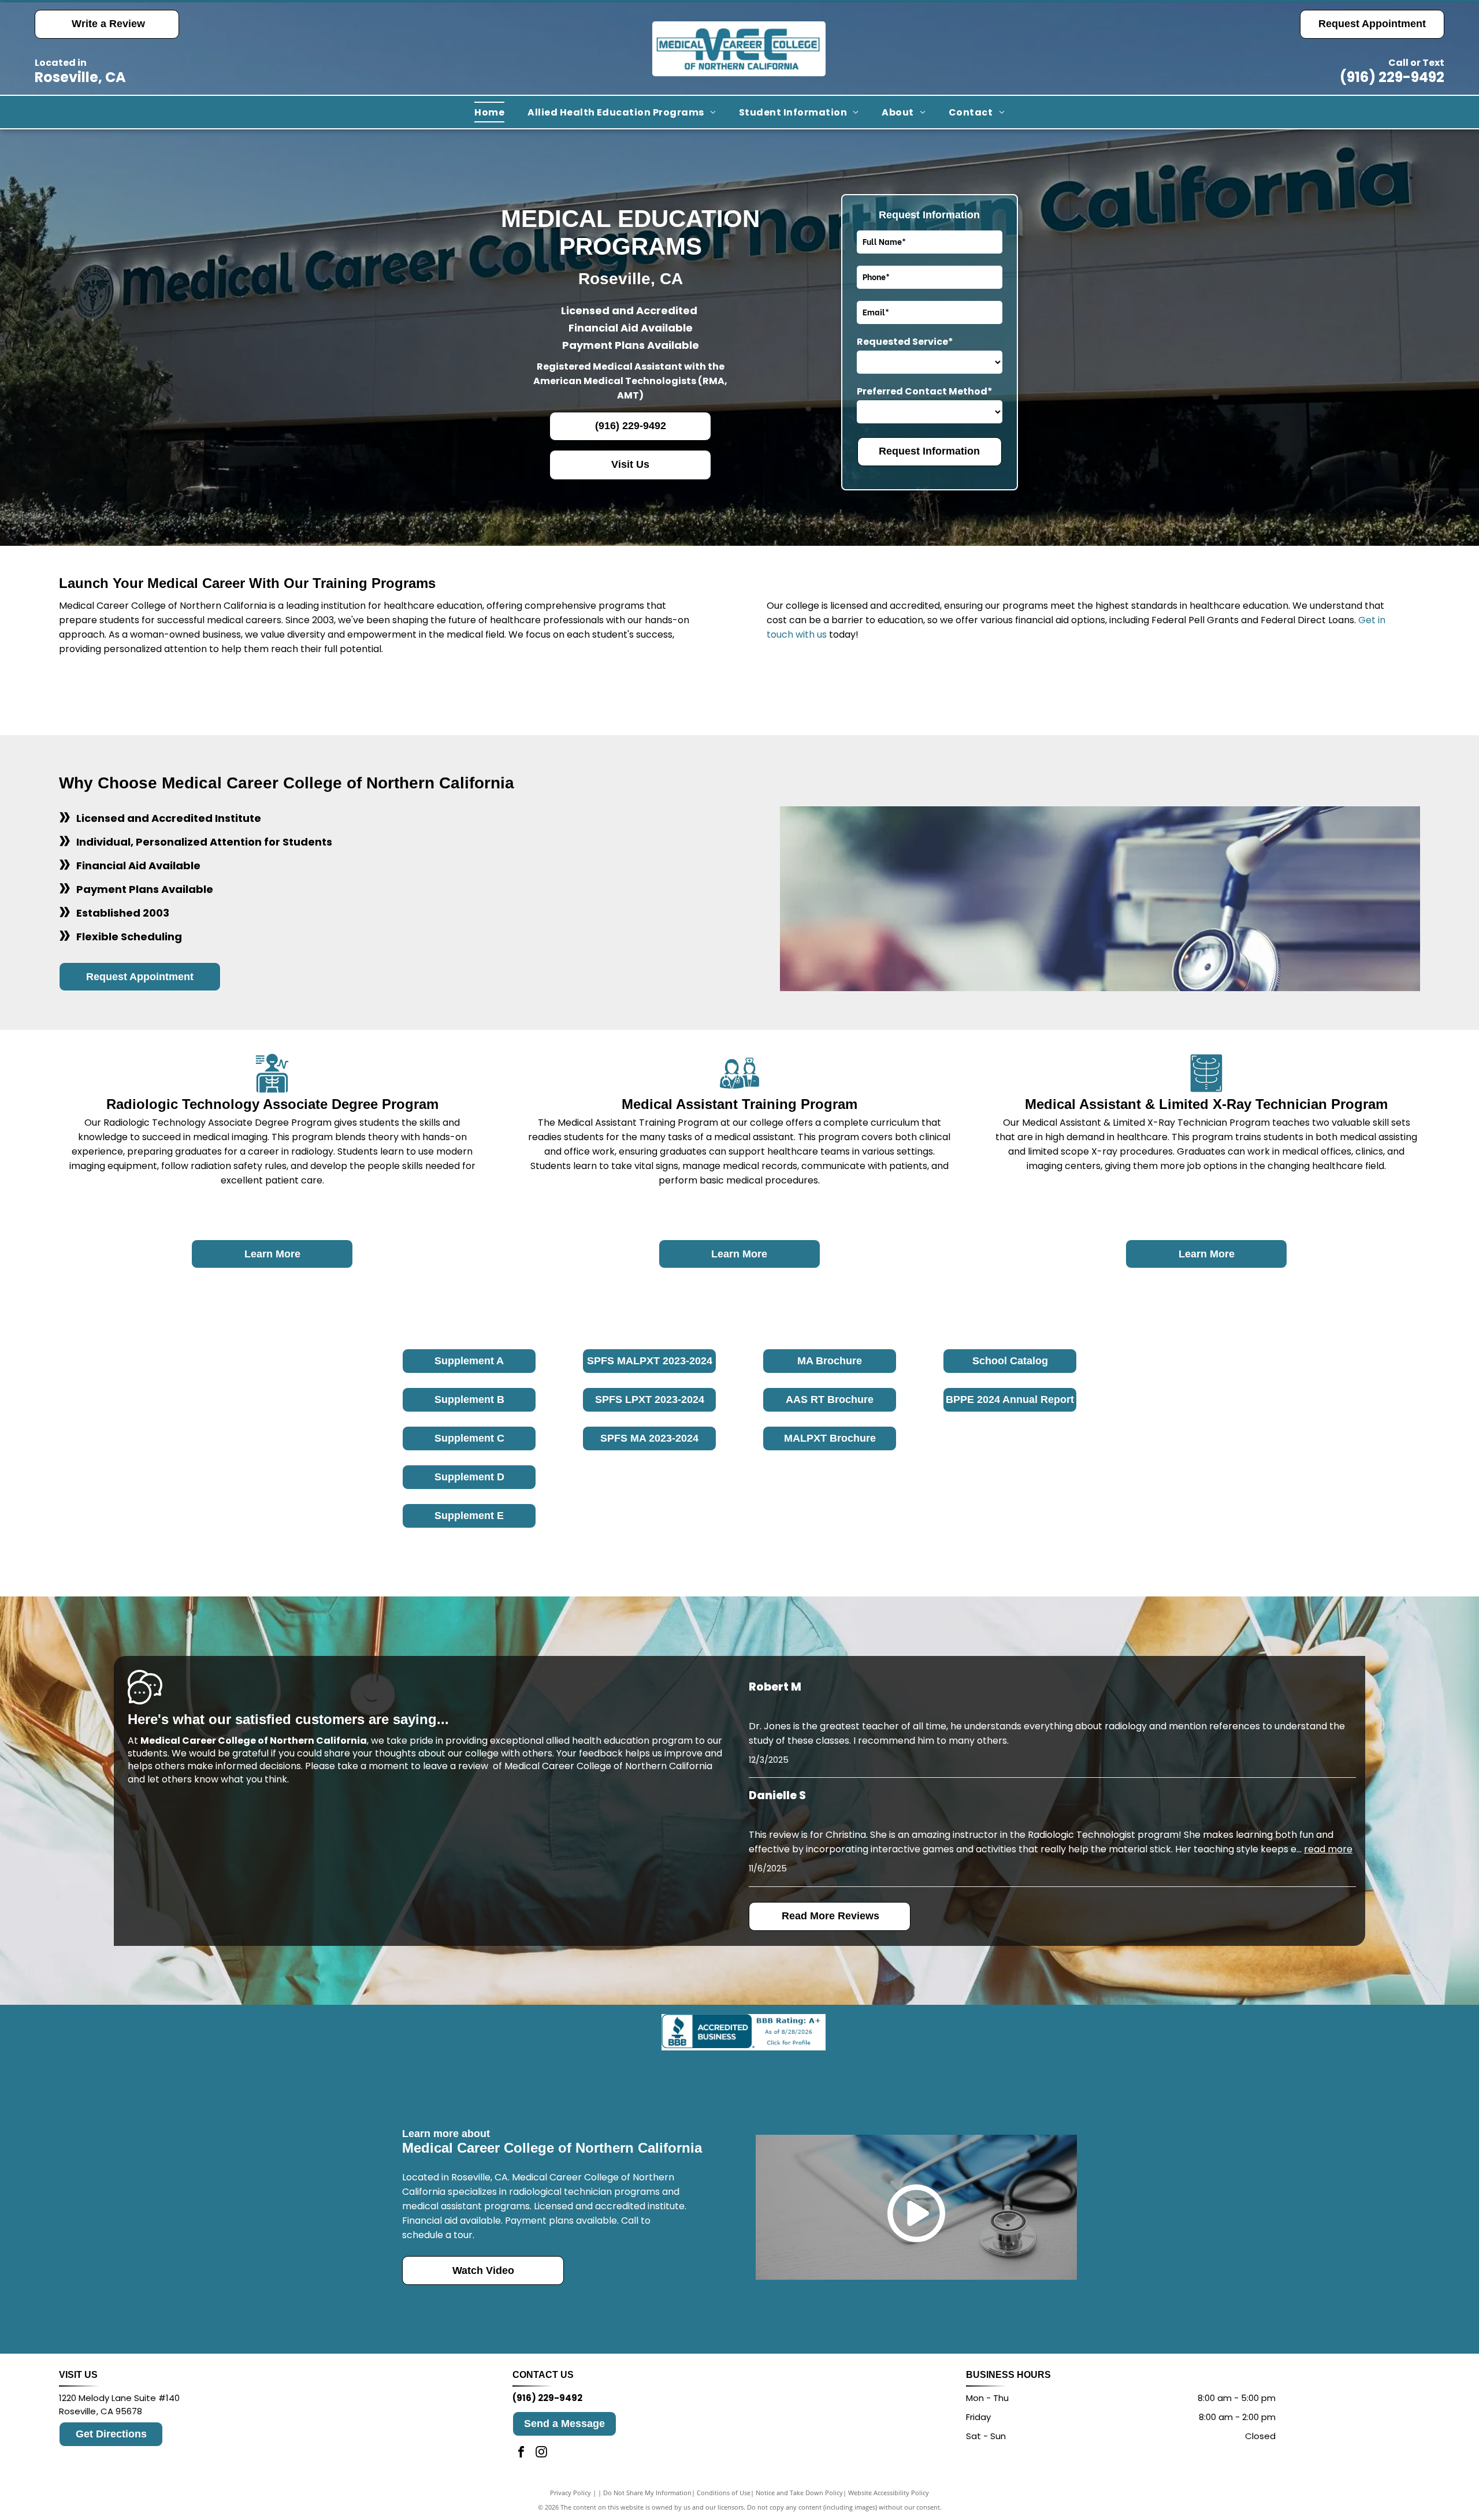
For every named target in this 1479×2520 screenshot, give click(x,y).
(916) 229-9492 (1392, 77)
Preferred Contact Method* (925, 391)
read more (1328, 1849)
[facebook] (521, 2453)
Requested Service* (905, 342)
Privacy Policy (571, 2493)
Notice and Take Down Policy (799, 2493)
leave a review (456, 1766)
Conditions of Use (724, 2493)
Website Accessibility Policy (889, 2493)
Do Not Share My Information (647, 2493)
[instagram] (541, 2453)
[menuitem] (489, 112)
